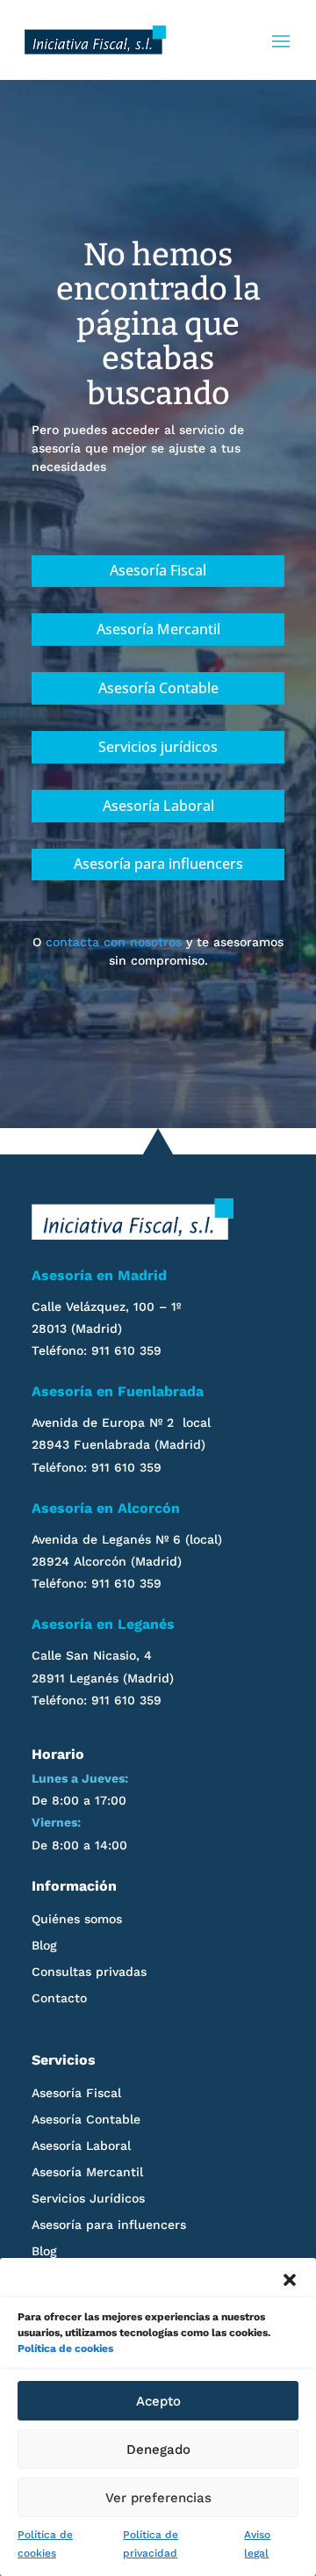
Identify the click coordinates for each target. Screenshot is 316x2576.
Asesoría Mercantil (158, 629)
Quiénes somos (77, 1919)
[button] (290, 2280)
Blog (44, 1946)
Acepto (158, 2401)
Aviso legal (257, 2544)
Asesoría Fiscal (158, 570)
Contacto (59, 1998)
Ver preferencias (158, 2498)
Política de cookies (65, 2348)
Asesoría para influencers (158, 864)
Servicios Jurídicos (88, 2199)
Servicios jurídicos (158, 747)
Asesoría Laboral (158, 806)
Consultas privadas (89, 1972)
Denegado (158, 2449)
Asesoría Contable (158, 688)
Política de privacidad (151, 2544)
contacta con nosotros (114, 942)
